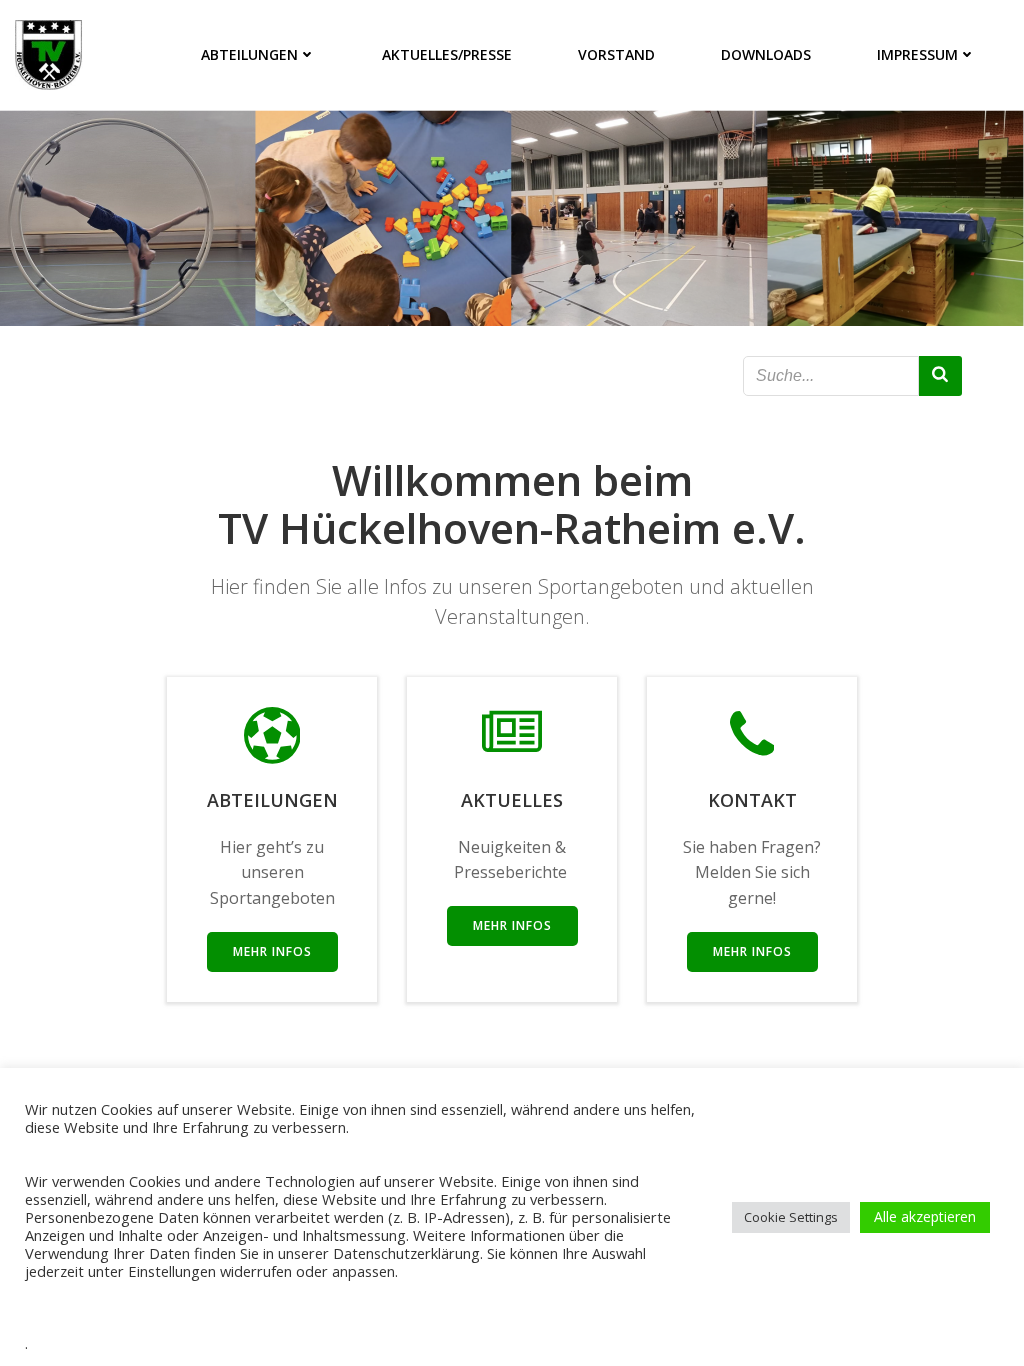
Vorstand (616, 54)
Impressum (917, 54)
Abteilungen (249, 54)
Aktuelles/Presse (447, 54)
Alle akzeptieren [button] (925, 1216)
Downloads (766, 54)
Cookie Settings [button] (791, 1217)
